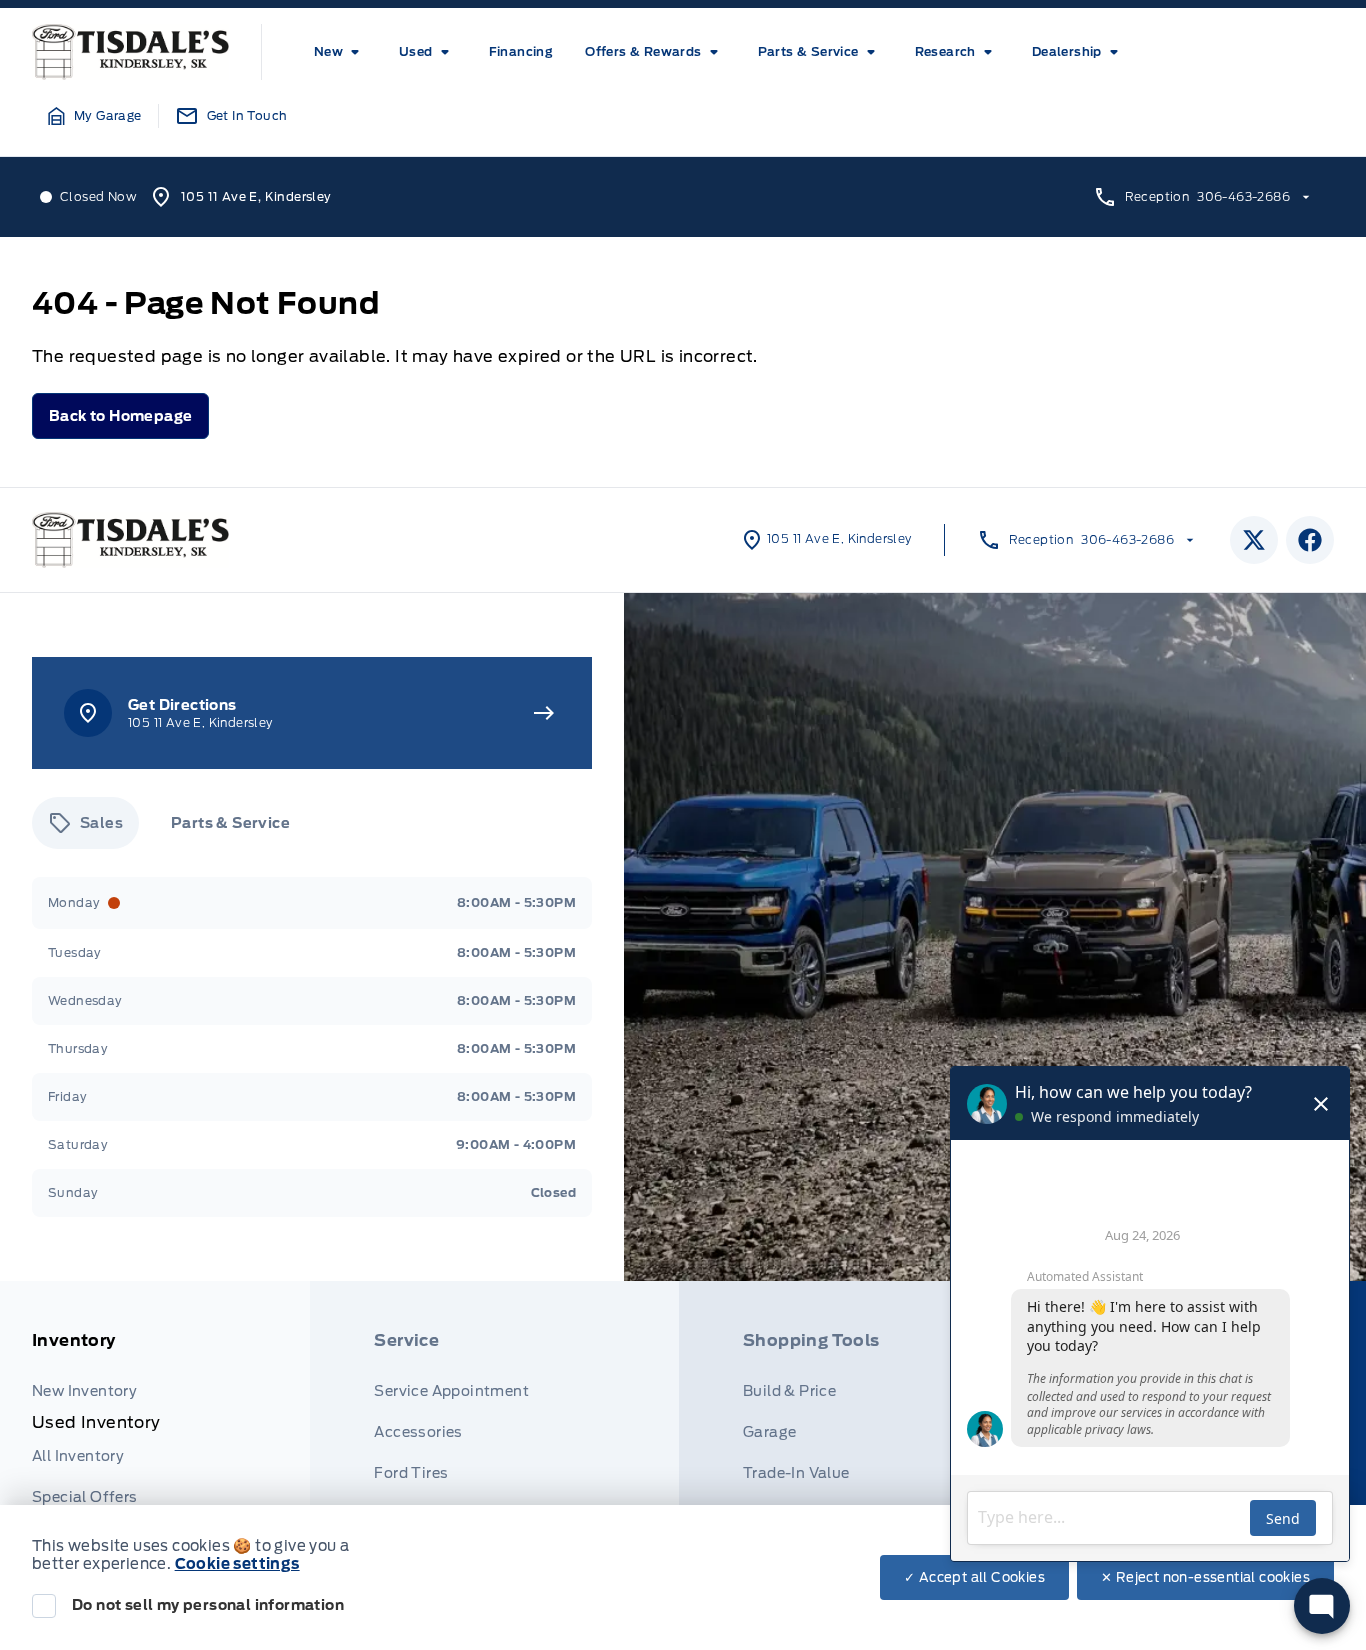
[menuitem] (340, 52)
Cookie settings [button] (237, 1564)
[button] (95, 116)
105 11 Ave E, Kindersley (256, 196)
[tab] (85, 823)
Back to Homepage (120, 416)
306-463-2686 (1243, 196)
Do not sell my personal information (208, 1605)
